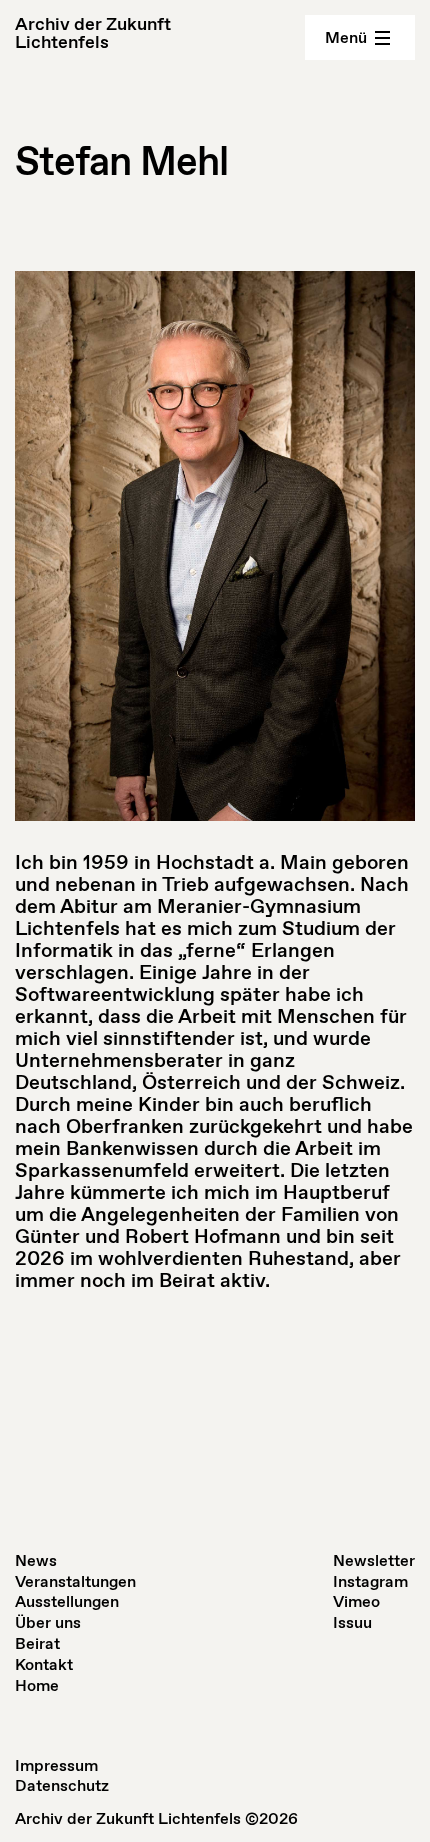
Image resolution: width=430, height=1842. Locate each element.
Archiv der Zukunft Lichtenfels (93, 33)
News (36, 1560)
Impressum (56, 1765)
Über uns (48, 1622)
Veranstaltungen (75, 1581)
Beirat (37, 1643)
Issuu (352, 1622)
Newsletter (374, 1560)
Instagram (370, 1581)
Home (37, 1685)
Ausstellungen (67, 1601)
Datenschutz (62, 1785)
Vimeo (356, 1601)
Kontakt (44, 1664)
